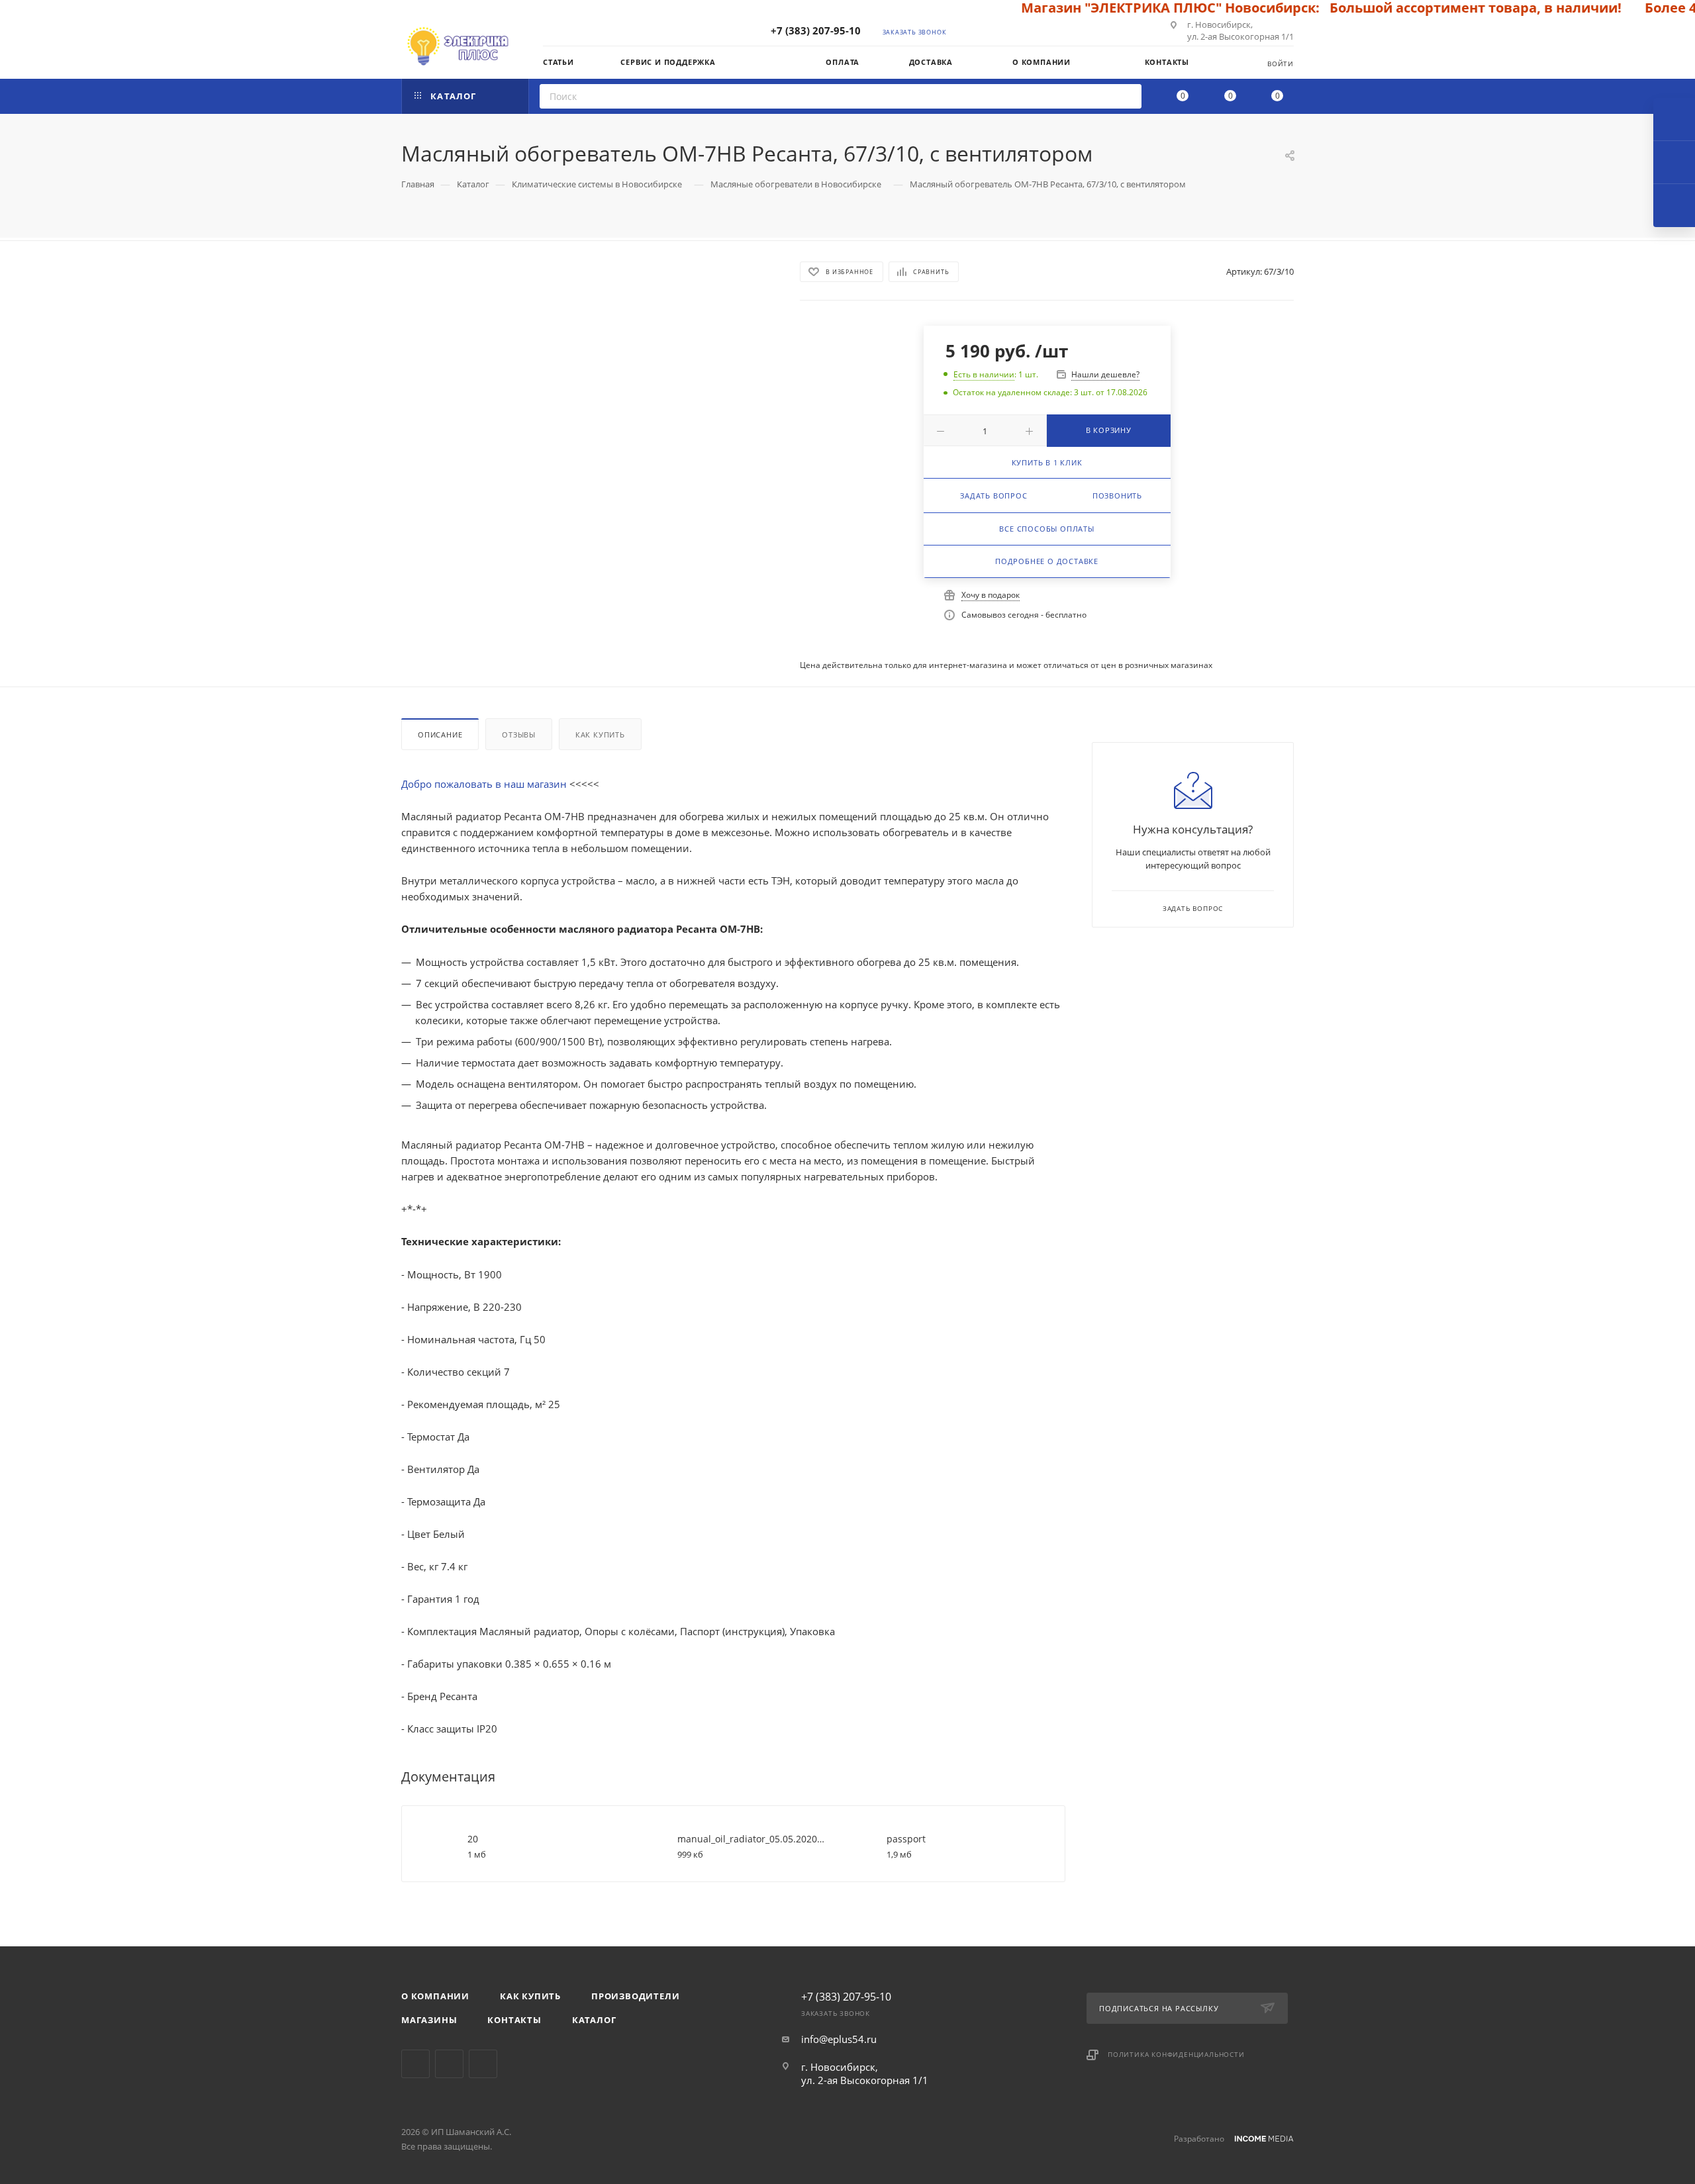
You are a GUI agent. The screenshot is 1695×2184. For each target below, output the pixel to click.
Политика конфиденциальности (1176, 2054)
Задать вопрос (993, 496)
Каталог (594, 2020)
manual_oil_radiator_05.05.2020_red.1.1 (752, 1839)
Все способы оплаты (1046, 529)
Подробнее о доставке (1047, 561)
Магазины (429, 2020)
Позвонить (1117, 496)
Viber (449, 2064)
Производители (635, 1996)
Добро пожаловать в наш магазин (485, 784)
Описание (440, 735)
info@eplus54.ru (839, 2039)
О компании (435, 1996)
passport (906, 1839)
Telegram (415, 2064)
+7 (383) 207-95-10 (816, 30)
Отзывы (519, 735)
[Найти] (1127, 96)
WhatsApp (483, 2064)
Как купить (600, 735)
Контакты (514, 2020)
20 (473, 1839)
